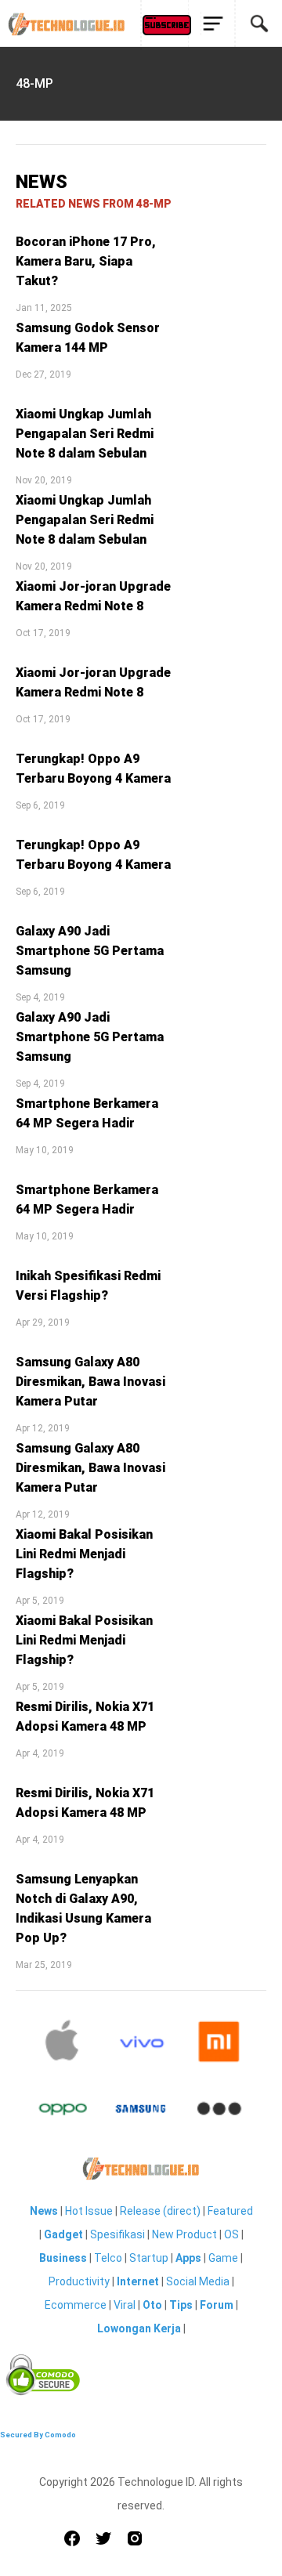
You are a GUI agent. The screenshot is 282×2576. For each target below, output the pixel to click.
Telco (108, 2258)
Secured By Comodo (38, 2435)
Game (223, 2258)
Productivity (79, 2281)
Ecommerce (76, 2305)
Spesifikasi (117, 2234)
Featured (230, 2211)
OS (231, 2234)
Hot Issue (89, 2211)
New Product (184, 2234)
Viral (125, 2305)
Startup (149, 2258)
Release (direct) (160, 2211)
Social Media (198, 2281)
